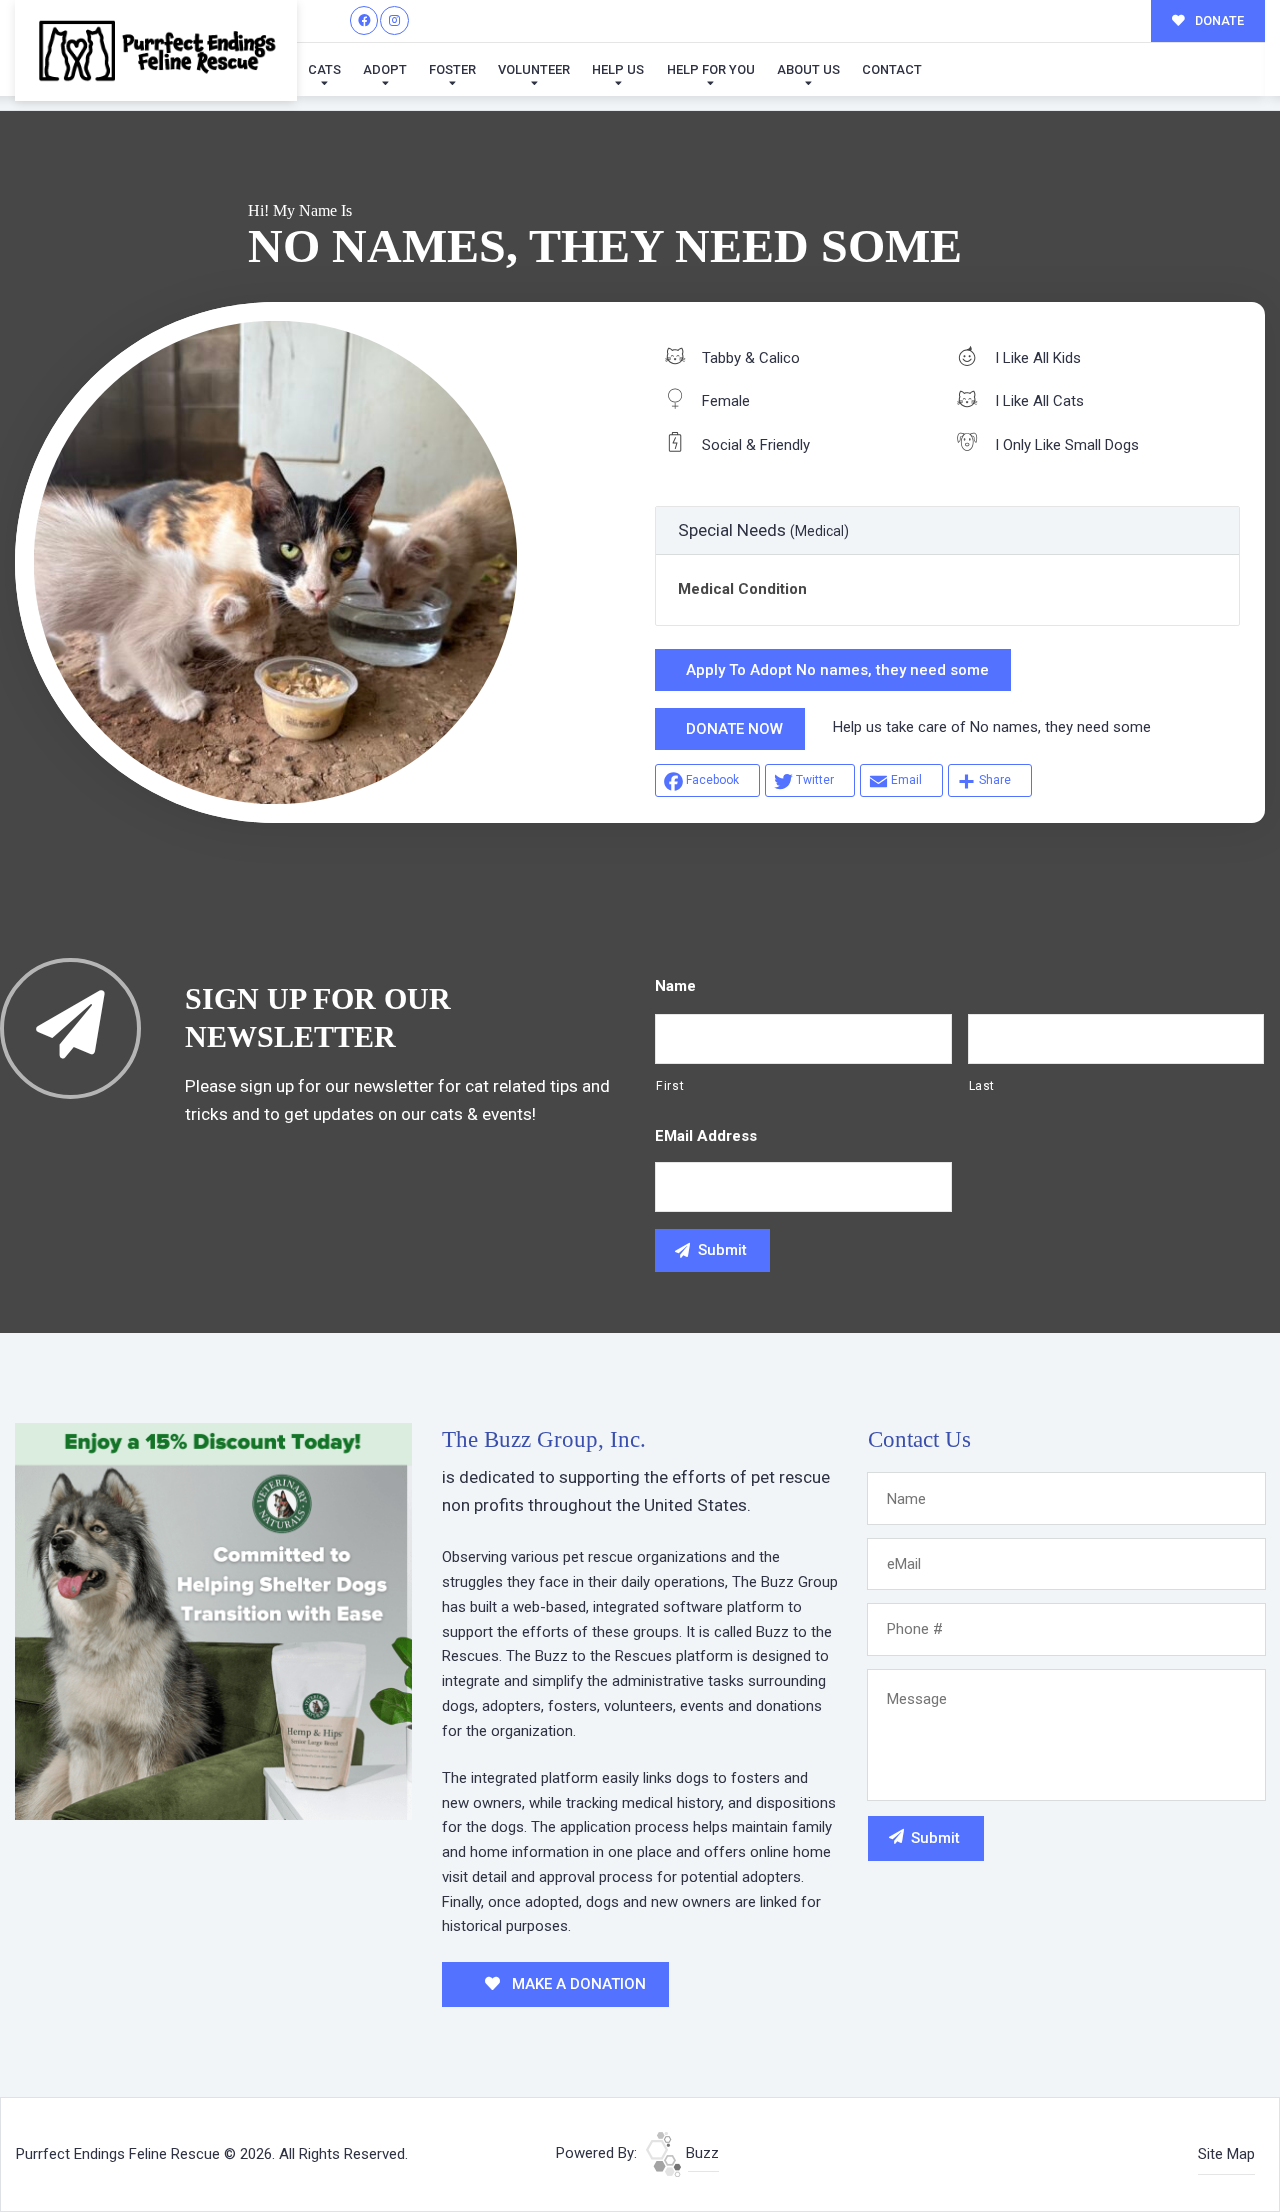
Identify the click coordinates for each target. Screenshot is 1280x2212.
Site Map (1226, 2154)
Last (982, 1086)
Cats (324, 69)
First (670, 1086)
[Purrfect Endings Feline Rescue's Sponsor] (213, 1620)
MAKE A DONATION (577, 1984)
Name (675, 986)
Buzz (700, 2153)
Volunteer (534, 69)
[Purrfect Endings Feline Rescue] (156, 50)
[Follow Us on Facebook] (364, 20)
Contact (892, 69)
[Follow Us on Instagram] (394, 20)
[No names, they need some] (275, 562)
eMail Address (706, 1136)
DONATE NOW (734, 729)
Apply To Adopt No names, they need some (837, 670)
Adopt (385, 69)
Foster (452, 69)
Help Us (618, 69)
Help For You (711, 69)
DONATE (1218, 20)
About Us (808, 69)
